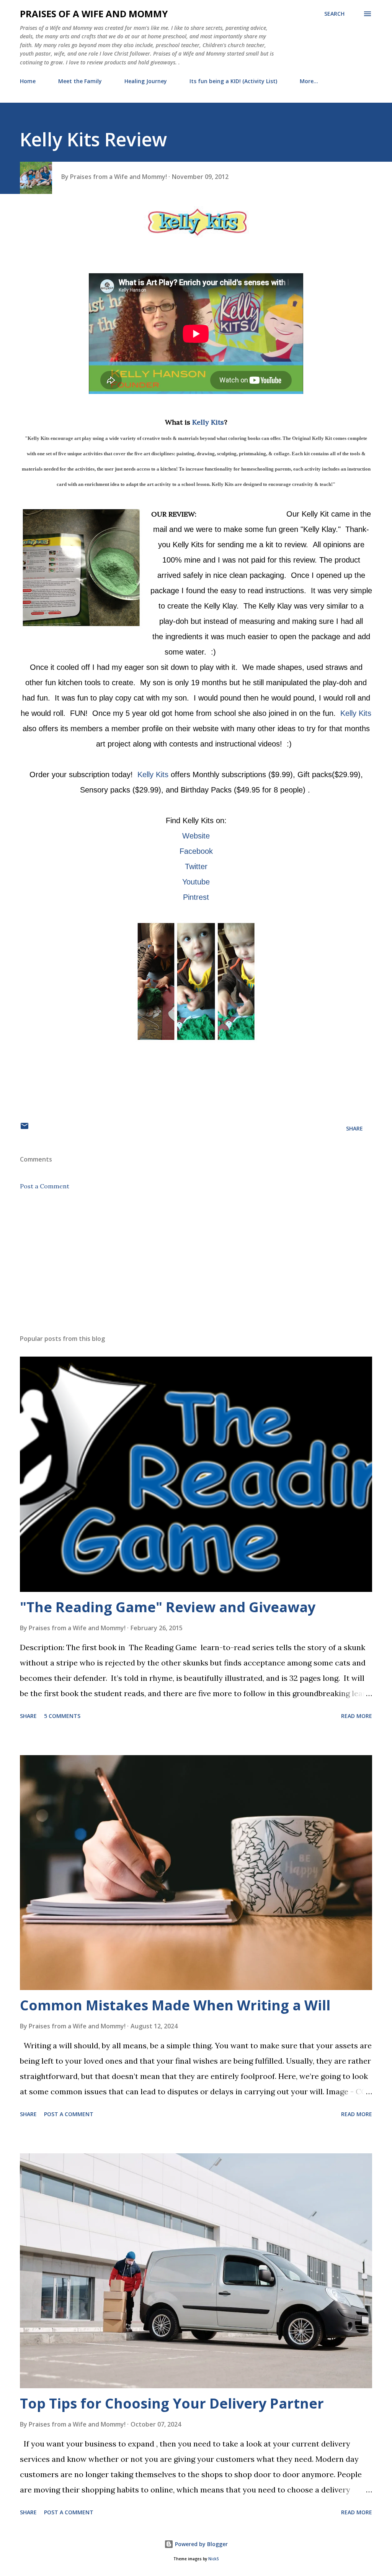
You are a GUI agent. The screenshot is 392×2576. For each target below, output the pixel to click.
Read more (357, 1716)
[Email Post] (24, 1128)
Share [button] (354, 1128)
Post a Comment (45, 1186)
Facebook (196, 851)
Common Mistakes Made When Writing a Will (175, 2005)
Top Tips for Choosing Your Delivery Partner (172, 2403)
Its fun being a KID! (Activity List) (233, 81)
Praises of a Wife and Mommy (94, 14)
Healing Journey (146, 81)
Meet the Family (80, 81)
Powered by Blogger (201, 2544)
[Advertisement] (196, 1268)
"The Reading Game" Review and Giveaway (168, 1607)
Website (196, 836)
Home (28, 81)
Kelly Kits (208, 422)
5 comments (62, 1716)
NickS (213, 2559)
